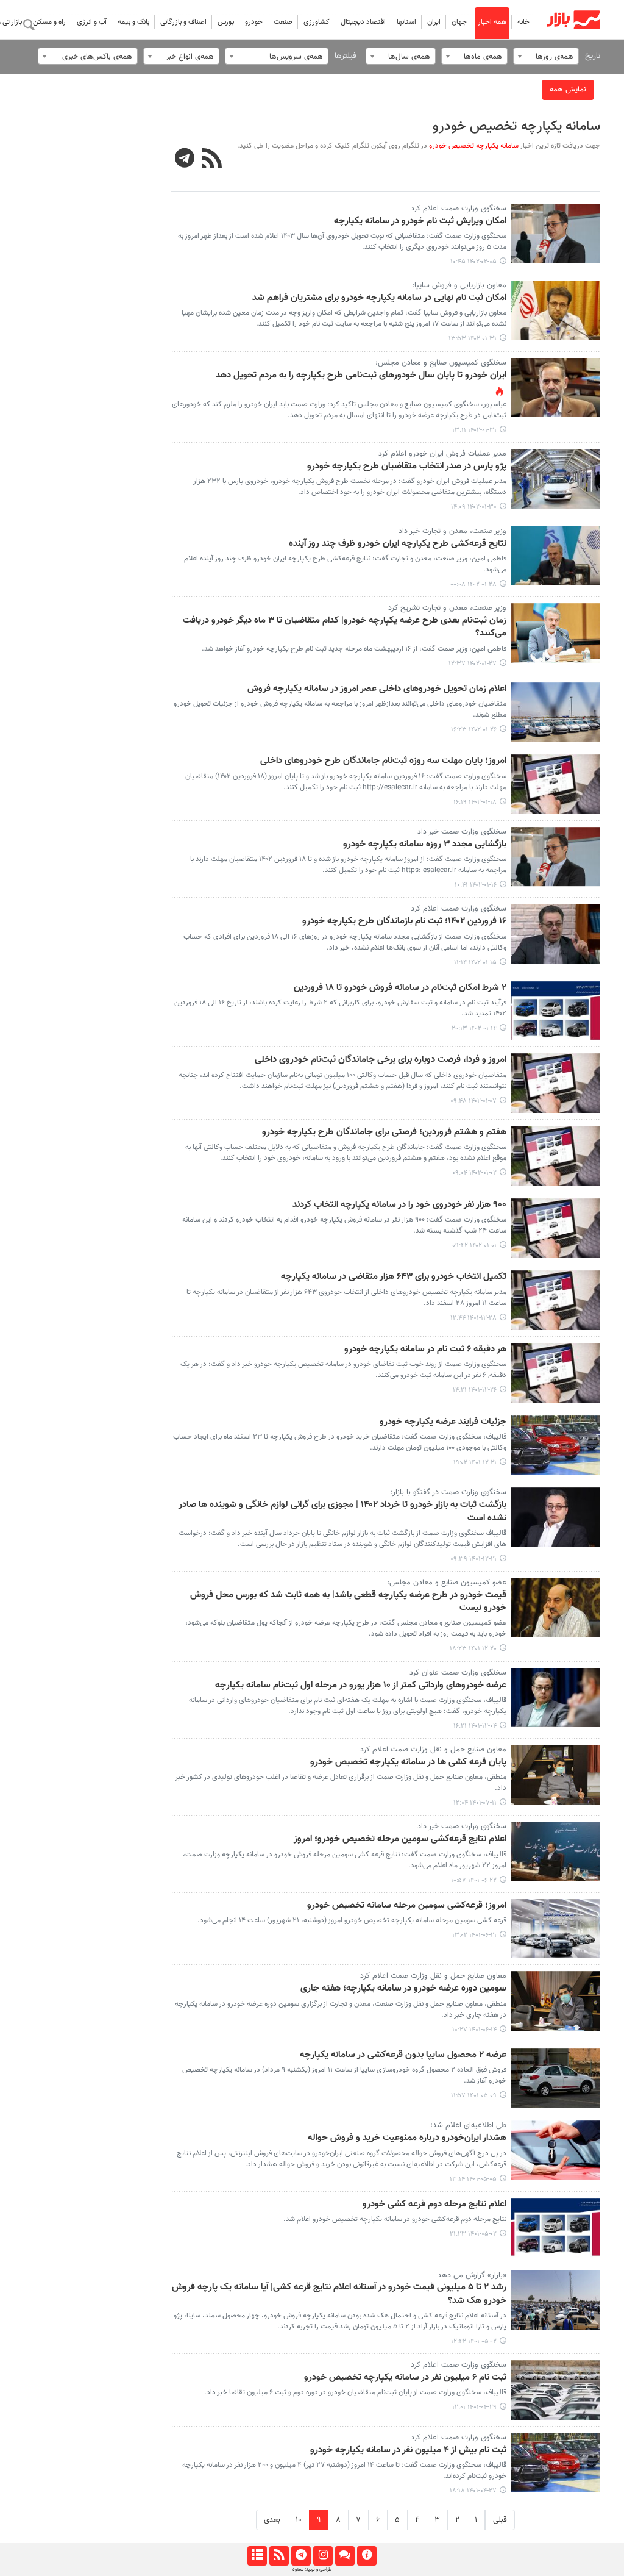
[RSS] (212, 160)
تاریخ (593, 56)
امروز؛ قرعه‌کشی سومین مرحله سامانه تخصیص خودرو (407, 1906)
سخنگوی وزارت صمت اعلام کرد (459, 209)
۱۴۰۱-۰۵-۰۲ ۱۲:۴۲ (474, 2342)
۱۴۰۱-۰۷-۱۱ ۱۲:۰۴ (475, 1803)
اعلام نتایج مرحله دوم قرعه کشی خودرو (434, 2205)
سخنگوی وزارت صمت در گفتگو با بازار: (448, 1492)
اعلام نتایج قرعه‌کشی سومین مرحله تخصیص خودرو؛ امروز (400, 1839)
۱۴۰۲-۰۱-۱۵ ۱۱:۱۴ (475, 963)
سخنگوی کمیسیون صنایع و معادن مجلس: (441, 363)
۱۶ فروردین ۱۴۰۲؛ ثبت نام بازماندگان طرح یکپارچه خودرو (404, 921)
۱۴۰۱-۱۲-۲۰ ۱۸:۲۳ (473, 1649)
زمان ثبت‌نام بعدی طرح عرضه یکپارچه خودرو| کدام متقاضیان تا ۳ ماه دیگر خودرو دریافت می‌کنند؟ (345, 627)
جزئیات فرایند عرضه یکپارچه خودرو (443, 1422)
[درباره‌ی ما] (367, 2556)
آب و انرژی (92, 22)
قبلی (500, 2520)
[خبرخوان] (279, 2556)
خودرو (254, 22)
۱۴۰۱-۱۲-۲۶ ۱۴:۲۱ (475, 1390)
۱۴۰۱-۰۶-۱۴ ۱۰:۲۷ (474, 2030)
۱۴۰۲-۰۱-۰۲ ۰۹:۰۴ (474, 1173)
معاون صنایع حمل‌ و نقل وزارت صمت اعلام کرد (433, 1750)
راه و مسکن (49, 22)
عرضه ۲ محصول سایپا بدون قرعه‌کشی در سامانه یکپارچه (403, 2055)
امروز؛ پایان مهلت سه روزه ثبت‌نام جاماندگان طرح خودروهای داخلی (383, 761)
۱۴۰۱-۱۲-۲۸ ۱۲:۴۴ (473, 1318)
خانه (523, 22)
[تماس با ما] (345, 2556)
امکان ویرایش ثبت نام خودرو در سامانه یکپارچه (420, 221)
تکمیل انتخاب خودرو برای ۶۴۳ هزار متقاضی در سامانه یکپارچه (394, 1277)
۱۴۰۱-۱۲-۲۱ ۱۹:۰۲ (475, 1463)
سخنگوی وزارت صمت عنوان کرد (458, 1673)
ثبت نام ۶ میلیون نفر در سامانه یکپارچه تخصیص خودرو (405, 2378)
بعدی (272, 2520)
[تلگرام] (301, 2556)
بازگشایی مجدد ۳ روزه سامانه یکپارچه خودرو (425, 845)
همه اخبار (492, 22)
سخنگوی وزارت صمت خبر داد (462, 832)
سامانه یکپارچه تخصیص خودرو (516, 127)
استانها (406, 22)
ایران (434, 22)
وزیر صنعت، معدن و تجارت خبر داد (452, 531)
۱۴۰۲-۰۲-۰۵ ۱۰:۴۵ (473, 262)
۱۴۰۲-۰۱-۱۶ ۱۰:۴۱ (476, 885)
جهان (459, 22)
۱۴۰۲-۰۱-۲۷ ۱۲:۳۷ (473, 664)
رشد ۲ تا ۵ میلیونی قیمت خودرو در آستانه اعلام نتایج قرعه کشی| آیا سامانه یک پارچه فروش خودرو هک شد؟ (339, 2294)
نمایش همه (568, 90)
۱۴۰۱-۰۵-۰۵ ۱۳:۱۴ (473, 2179)
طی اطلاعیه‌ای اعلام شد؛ (468, 2125)
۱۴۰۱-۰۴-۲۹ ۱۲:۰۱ (474, 2407)
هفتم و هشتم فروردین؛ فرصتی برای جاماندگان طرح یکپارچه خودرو (384, 1132)
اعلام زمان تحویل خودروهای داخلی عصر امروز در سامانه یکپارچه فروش (377, 689)
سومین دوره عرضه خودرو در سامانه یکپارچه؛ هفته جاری (403, 1989)
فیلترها (346, 56)
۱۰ (299, 2520)
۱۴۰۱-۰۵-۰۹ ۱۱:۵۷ (474, 2096)
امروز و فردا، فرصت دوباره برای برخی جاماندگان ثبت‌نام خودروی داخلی (381, 1060)
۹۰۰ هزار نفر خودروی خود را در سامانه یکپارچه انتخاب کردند (399, 1205)
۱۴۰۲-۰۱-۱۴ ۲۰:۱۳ (474, 1029)
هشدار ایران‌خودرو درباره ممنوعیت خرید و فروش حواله (407, 2138)
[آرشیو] (257, 2556)
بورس (226, 22)
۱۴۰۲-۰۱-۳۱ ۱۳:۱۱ (474, 430)
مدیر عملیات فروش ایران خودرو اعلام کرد (442, 454)
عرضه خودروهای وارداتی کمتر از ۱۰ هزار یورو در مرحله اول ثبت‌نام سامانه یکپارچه (361, 1686)
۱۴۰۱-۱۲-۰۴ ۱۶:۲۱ (475, 1726)
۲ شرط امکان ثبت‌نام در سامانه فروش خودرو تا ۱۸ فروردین (400, 988)
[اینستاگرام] (323, 2556)
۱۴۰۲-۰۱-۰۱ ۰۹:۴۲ (474, 1246)
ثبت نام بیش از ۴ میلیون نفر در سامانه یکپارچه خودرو (408, 2450)
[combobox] (546, 56)
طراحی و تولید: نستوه (312, 2569)
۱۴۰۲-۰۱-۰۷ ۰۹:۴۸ (473, 1101)
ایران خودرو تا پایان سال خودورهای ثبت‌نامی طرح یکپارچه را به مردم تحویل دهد (361, 376)
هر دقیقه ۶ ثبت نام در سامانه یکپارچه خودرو (425, 1350)
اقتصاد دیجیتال (363, 22)
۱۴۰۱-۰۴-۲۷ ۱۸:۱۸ (473, 2491)
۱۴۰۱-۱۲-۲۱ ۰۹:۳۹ (473, 1559)
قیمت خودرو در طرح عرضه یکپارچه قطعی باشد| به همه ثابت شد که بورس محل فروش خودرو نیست (348, 1602)
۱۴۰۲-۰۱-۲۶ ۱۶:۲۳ (474, 730)
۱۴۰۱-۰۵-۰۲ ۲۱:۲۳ (473, 2234)
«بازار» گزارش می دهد (472, 2275)
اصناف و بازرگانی (183, 22)
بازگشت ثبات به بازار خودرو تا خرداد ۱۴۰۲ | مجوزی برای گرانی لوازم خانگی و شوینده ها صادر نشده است (342, 1512)
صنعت (283, 22)
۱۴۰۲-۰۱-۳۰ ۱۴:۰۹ (474, 507)
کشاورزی (317, 22)
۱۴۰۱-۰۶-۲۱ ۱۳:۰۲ (474, 1935)
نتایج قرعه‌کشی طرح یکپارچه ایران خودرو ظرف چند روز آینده (398, 544)
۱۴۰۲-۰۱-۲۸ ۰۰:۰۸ (473, 585)
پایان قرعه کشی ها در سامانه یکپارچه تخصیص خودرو (408, 1762)
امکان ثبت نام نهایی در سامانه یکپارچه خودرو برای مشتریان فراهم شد (379, 298)
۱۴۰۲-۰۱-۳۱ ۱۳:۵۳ (473, 339)
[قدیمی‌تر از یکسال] (556, 234)
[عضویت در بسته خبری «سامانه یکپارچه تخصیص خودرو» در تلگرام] (185, 160)
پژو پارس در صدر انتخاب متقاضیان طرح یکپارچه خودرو (407, 467)
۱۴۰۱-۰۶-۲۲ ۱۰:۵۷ (474, 1880)
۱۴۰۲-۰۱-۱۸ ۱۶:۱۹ (475, 802)
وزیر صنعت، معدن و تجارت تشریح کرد (447, 608)
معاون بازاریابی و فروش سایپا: (459, 285)
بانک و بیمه (133, 22)
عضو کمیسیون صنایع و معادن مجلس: (447, 1583)
